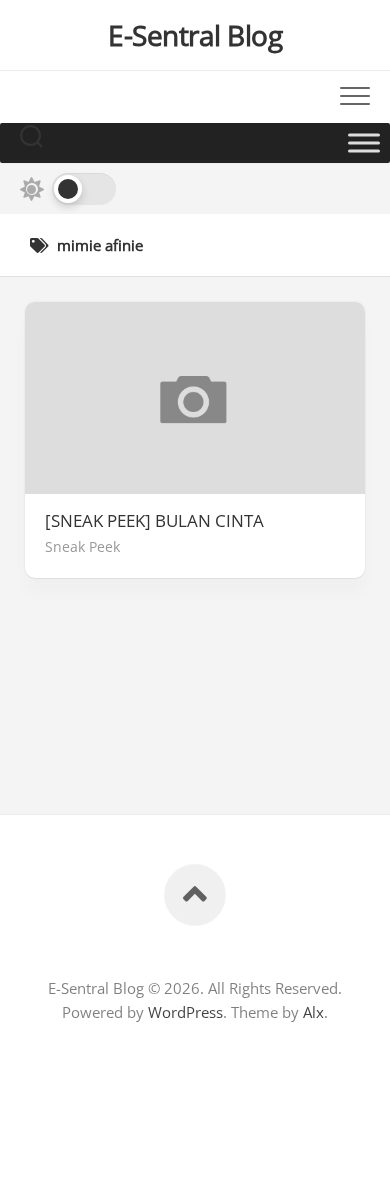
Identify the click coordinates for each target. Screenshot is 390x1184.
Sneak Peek (82, 546)
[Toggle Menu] (364, 142)
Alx (313, 1012)
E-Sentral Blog (195, 35)
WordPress (185, 1012)
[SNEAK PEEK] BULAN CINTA (154, 521)
